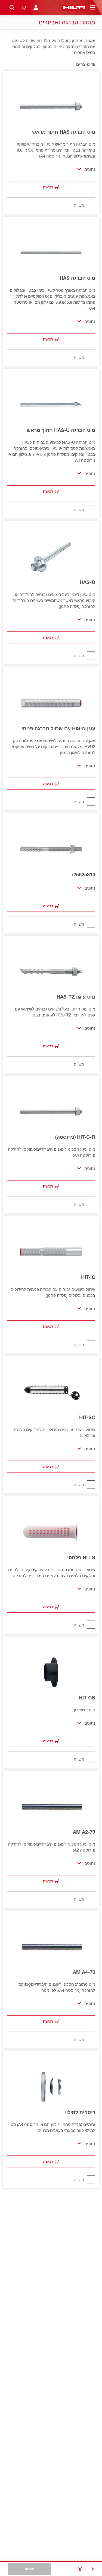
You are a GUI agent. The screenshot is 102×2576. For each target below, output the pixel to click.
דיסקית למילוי (80, 2112)
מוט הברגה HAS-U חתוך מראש (61, 430)
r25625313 (83, 874)
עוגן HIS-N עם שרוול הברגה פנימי (58, 728)
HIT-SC (87, 1417)
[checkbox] (51, 205)
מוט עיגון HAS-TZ (76, 997)
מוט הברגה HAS (77, 278)
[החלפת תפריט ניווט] (93, 8)
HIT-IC (88, 1277)
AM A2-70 (84, 1832)
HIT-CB (87, 1698)
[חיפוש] (12, 8)
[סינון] (80, 2569)
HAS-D (87, 582)
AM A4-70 (84, 1972)
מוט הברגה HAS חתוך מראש (64, 132)
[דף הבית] (74, 8)
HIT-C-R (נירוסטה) (75, 1137)
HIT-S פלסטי (81, 1557)
